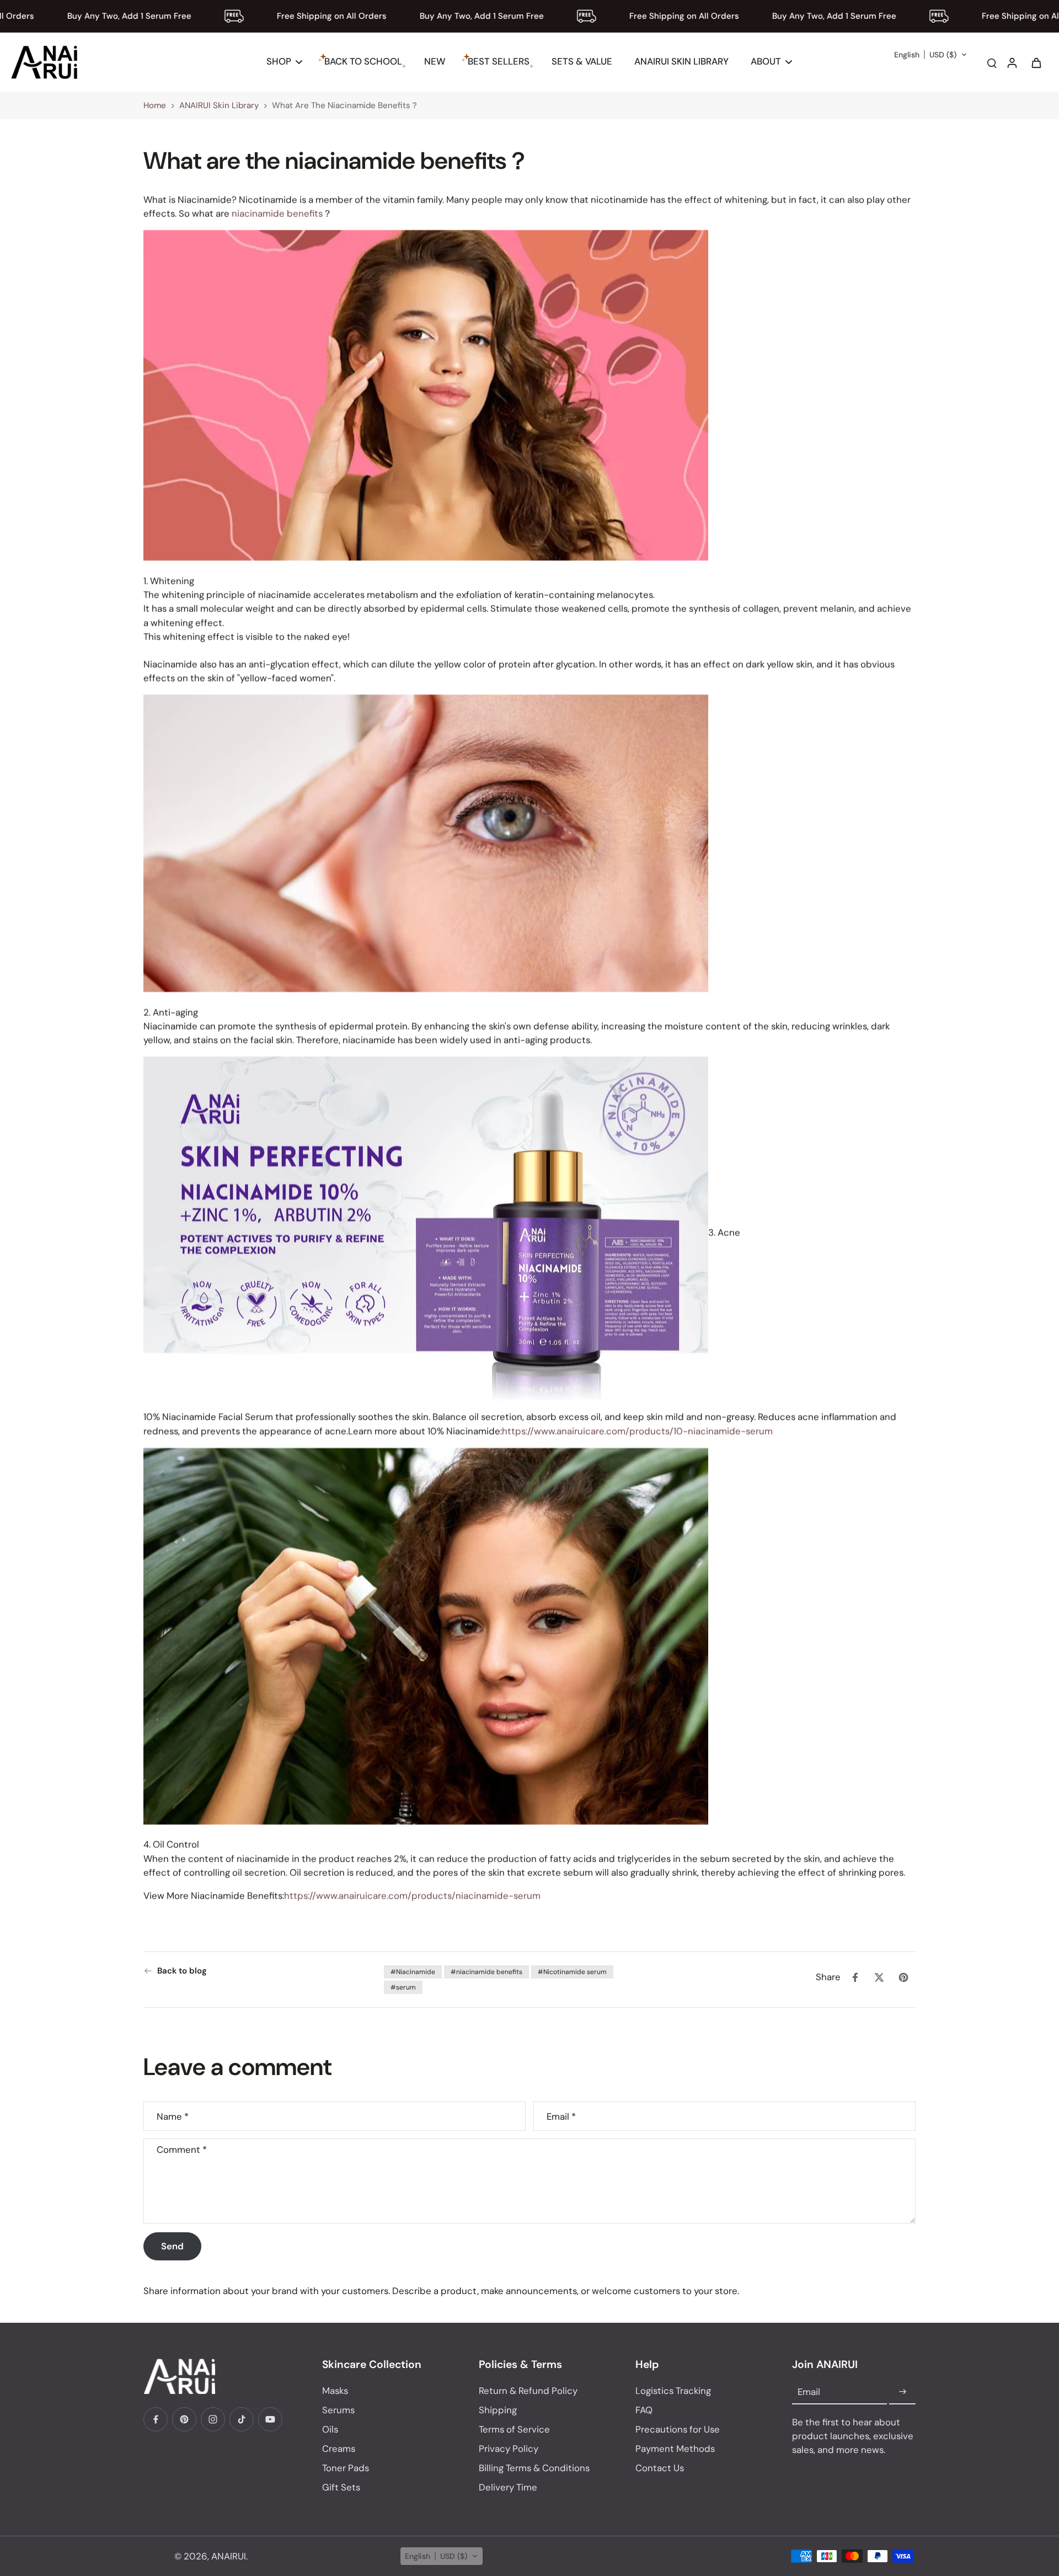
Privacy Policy (509, 2449)
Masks (335, 2391)
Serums (338, 2410)
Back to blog (182, 1971)
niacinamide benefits (277, 214)
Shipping (498, 2410)
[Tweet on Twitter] (879, 1977)
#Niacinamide (413, 1972)
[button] (931, 55)
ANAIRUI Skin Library (219, 105)
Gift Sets (341, 2487)
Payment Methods (675, 2449)
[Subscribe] (902, 2392)
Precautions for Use (678, 2429)
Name (173, 2116)
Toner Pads (346, 2468)
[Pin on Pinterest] (903, 1977)
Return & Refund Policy (528, 2391)
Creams (339, 2449)
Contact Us (660, 2468)
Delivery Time (508, 2487)
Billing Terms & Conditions (534, 2468)
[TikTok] (242, 2419)
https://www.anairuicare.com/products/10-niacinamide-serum (637, 1431)
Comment (182, 2149)
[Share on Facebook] (855, 1977)
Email (561, 2116)
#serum (403, 1987)
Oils (330, 2429)
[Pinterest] (184, 2419)
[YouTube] (270, 2419)
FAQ (644, 2410)
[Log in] (1012, 62)
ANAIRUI (229, 2556)
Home (155, 105)
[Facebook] (156, 2419)
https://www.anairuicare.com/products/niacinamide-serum (412, 1896)
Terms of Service (514, 2429)
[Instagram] (213, 2419)
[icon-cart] (1036, 62)
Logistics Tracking (673, 2391)
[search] (992, 62)
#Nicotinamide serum (572, 1972)
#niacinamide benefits (486, 1972)
